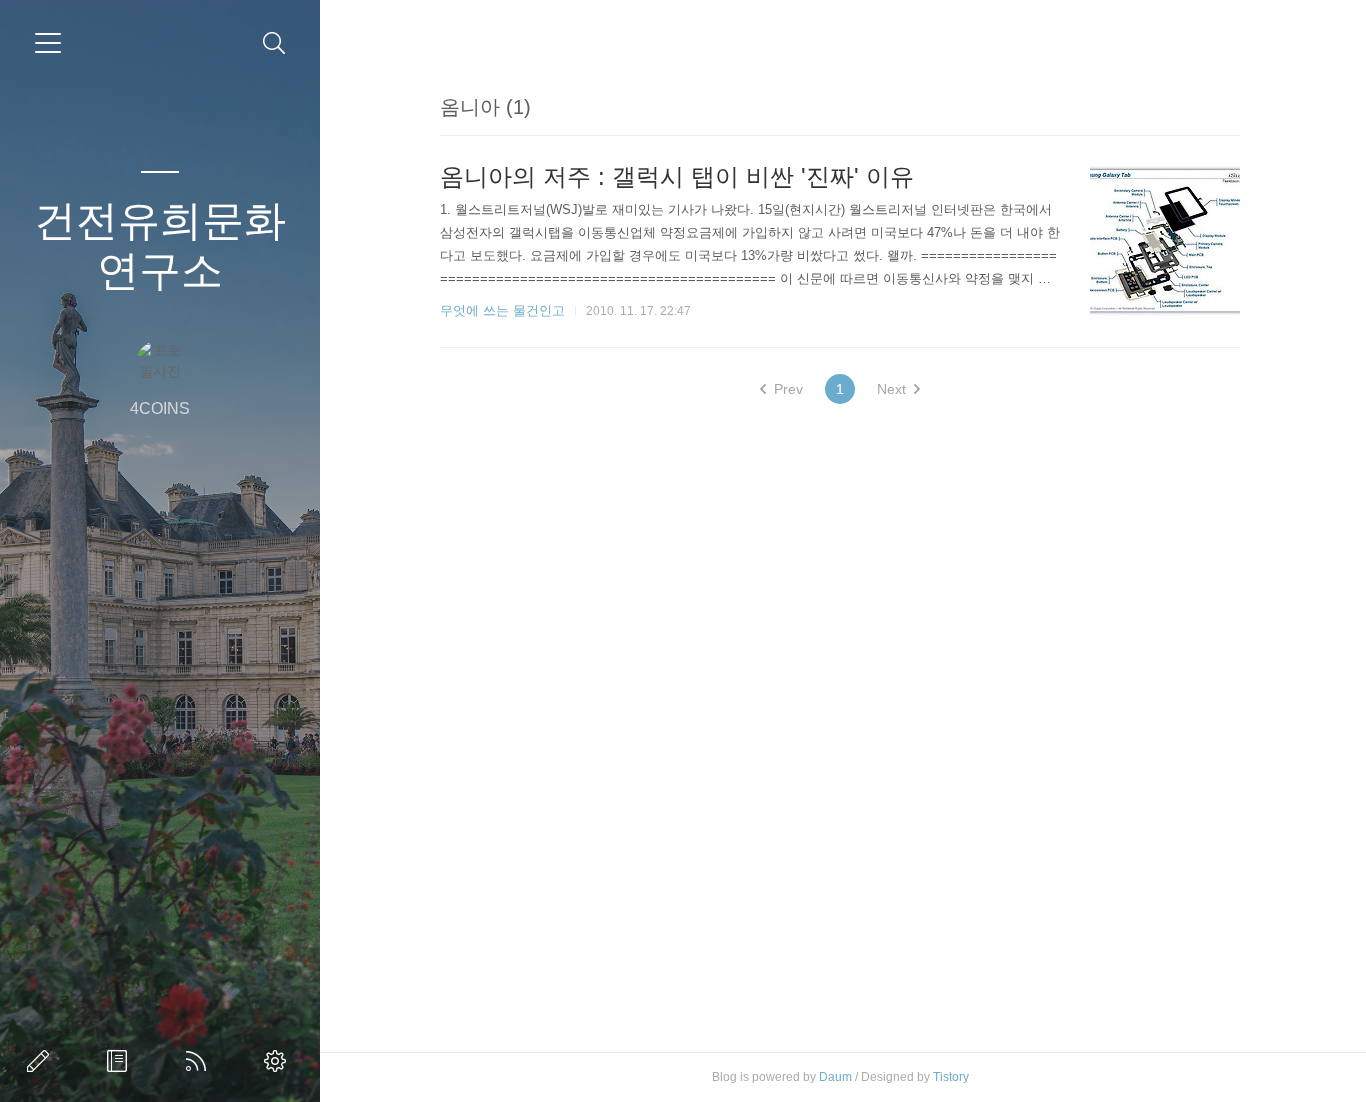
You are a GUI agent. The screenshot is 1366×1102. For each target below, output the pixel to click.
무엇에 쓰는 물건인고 (502, 310)
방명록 (121, 1061)
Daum (835, 1077)
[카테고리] (48, 43)
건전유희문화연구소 (160, 245)
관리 (279, 1061)
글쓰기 (42, 1061)
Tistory (951, 1077)
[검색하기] (274, 43)
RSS (200, 1061)
